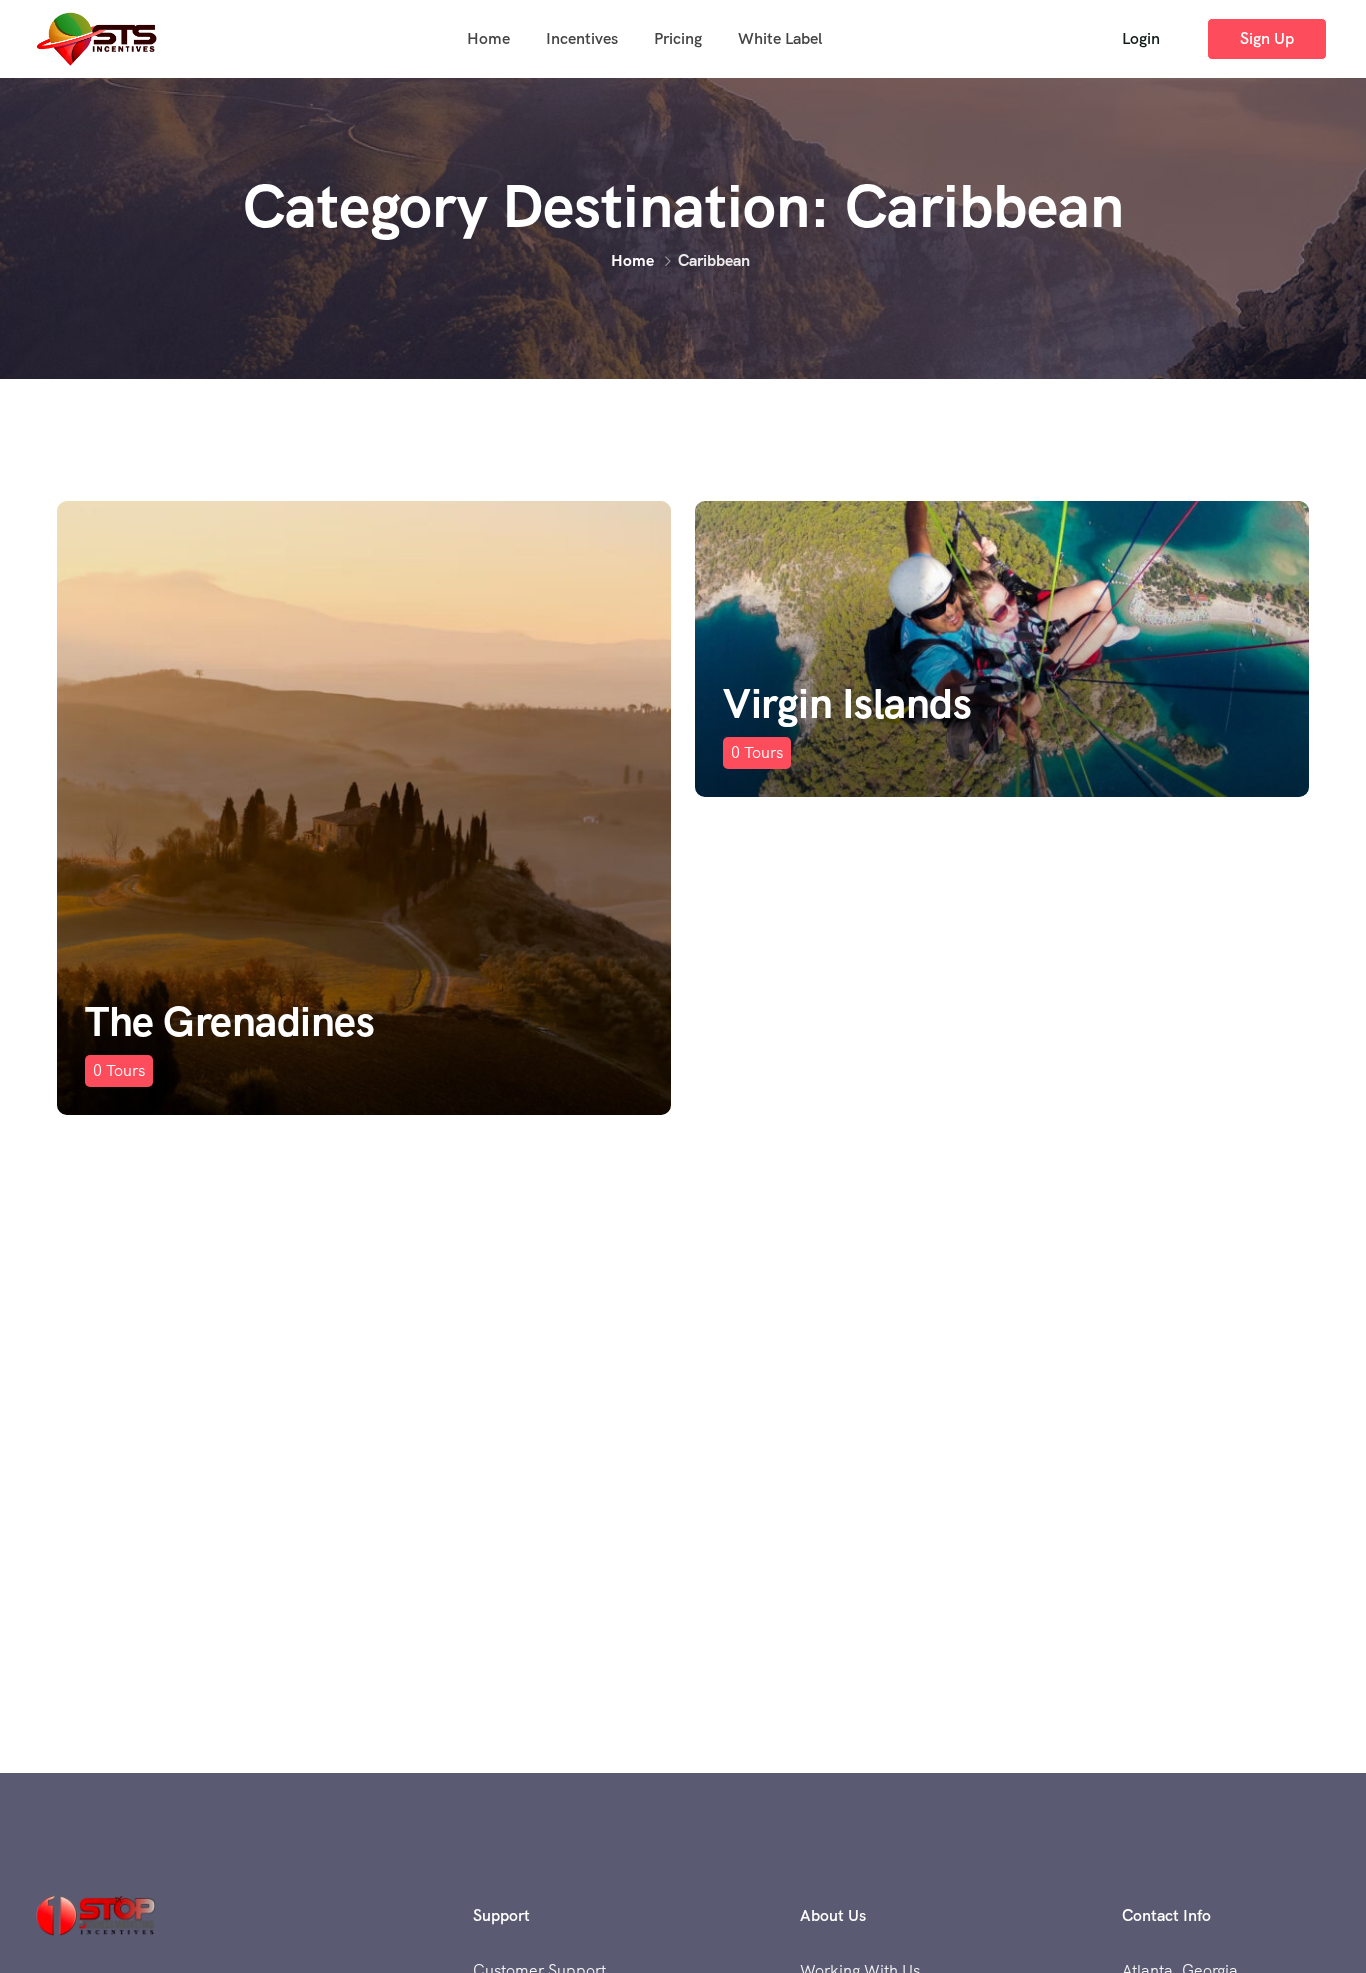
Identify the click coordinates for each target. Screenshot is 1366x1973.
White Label (780, 38)
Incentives (582, 38)
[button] (1141, 39)
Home (488, 38)
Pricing (678, 38)
